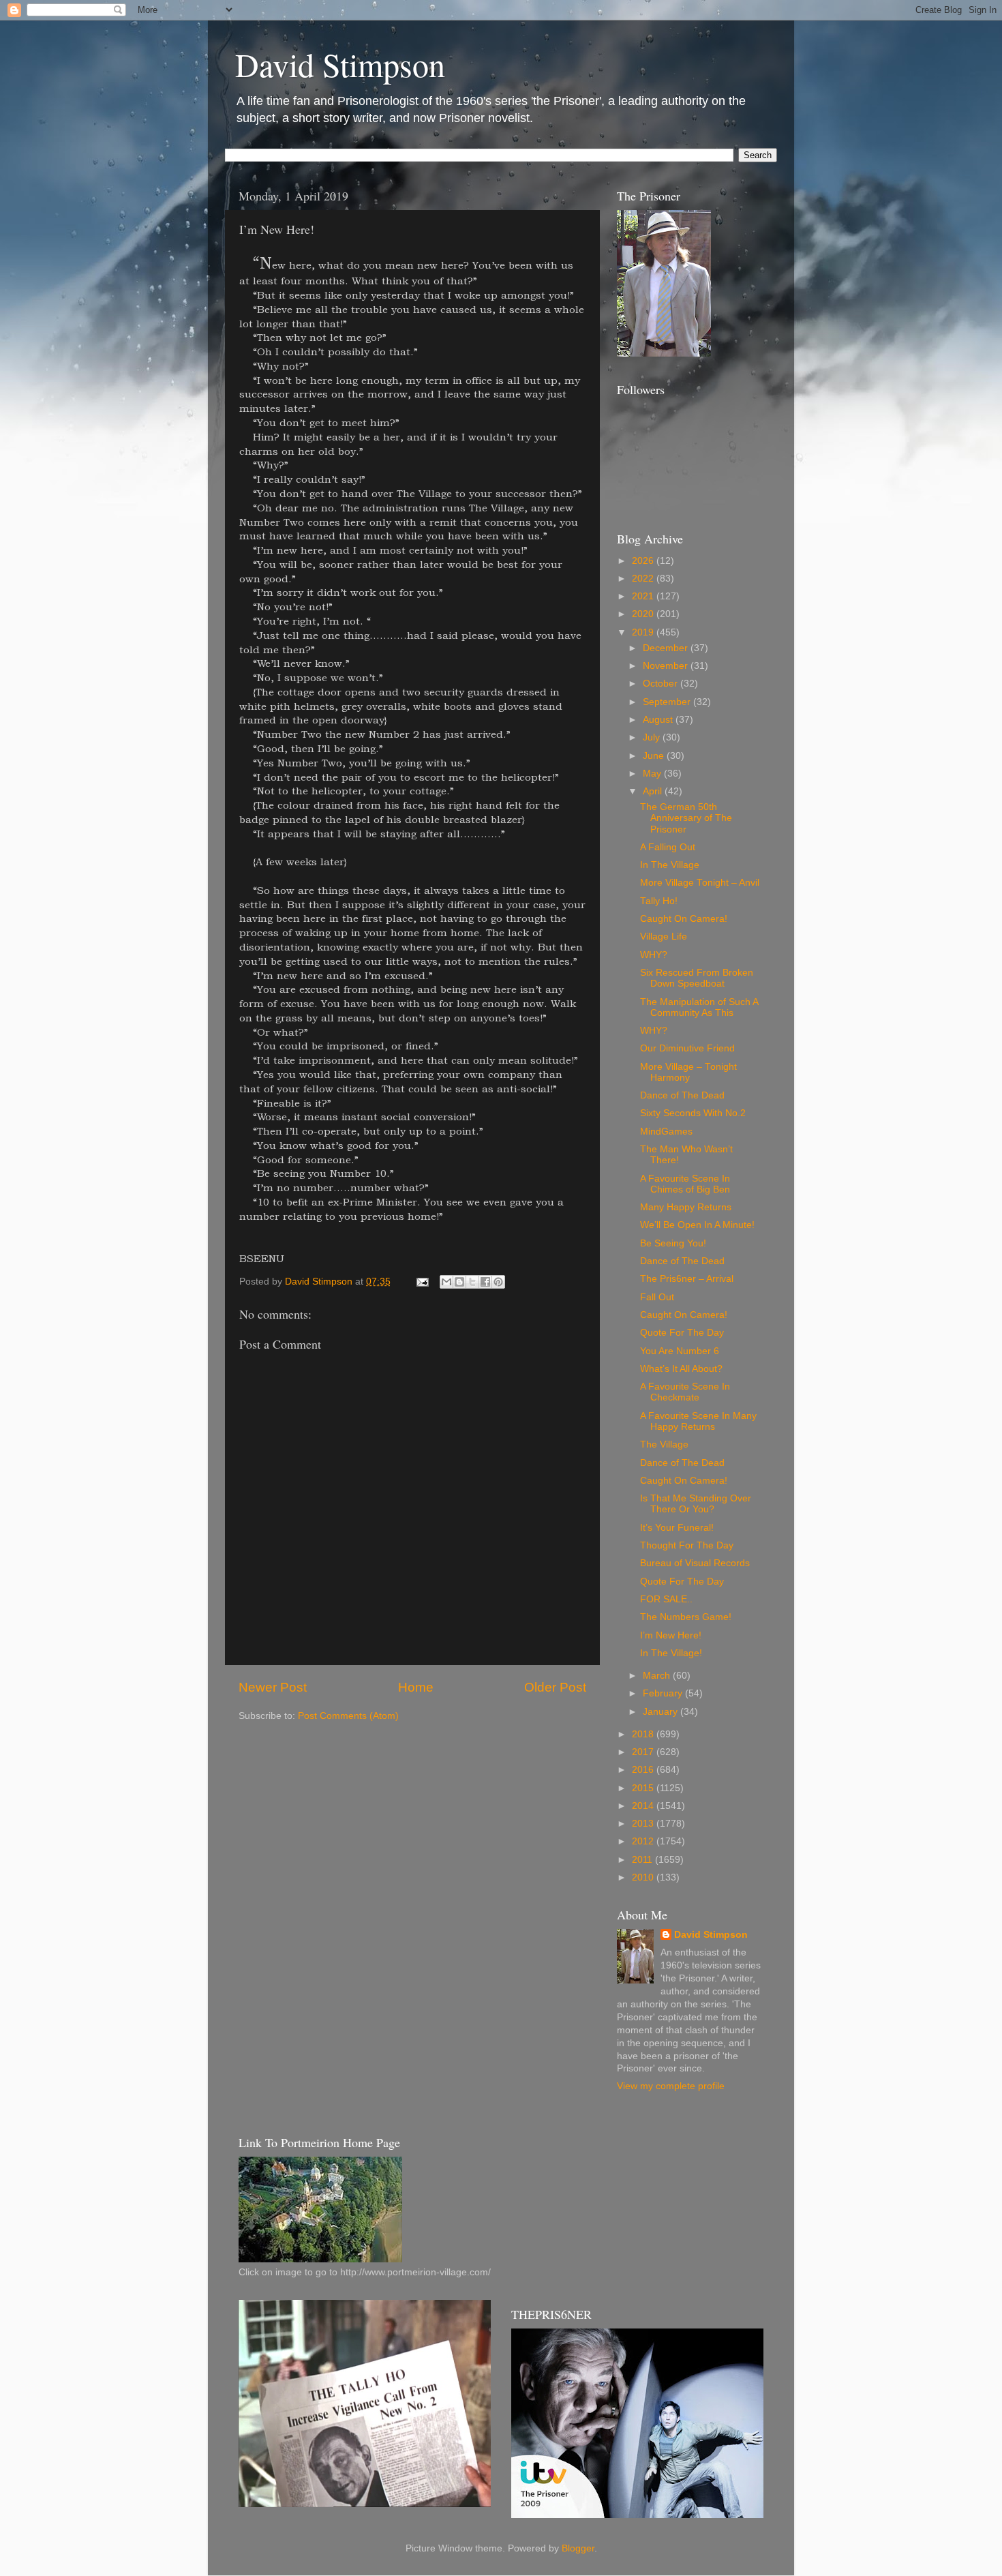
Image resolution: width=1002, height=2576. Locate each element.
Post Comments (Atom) (348, 1716)
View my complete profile (671, 2086)
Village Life (664, 937)
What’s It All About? (681, 1369)
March (658, 1676)
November (667, 666)
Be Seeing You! (673, 1243)
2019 (644, 632)
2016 (644, 1770)
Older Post (555, 1687)
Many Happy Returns (686, 1207)
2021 (644, 596)
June (655, 756)
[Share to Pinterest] (498, 1282)
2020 (644, 614)
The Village (664, 1444)
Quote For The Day (682, 1333)
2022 (644, 579)
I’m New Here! (671, 1635)
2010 (644, 1877)
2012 (644, 1841)
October (662, 684)
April (654, 791)
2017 (644, 1752)
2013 (644, 1824)
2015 (644, 1788)
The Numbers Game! (686, 1617)
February (664, 1693)
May (653, 774)
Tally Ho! (659, 901)
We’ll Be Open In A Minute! (697, 1225)
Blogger (578, 2548)
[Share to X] (472, 1282)
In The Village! (671, 1653)
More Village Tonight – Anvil (700, 883)
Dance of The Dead (682, 1095)
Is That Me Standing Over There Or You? (696, 1504)
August (659, 720)
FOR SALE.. (666, 1599)
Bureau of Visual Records (695, 1563)
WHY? (654, 955)
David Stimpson (340, 64)
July (653, 737)
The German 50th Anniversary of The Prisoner (686, 818)
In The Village (670, 865)
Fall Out (657, 1297)
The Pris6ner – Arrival (687, 1279)
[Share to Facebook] (485, 1282)
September (668, 702)
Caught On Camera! (684, 919)
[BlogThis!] (459, 1282)
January (662, 1712)
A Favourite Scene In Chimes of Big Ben (685, 1184)
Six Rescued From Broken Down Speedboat (697, 978)
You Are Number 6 (680, 1351)
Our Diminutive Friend (687, 1048)
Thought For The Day (687, 1545)
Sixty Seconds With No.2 (693, 1113)
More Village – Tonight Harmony (688, 1072)
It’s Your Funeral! (677, 1528)
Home (416, 1687)
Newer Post (273, 1687)
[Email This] (446, 1282)
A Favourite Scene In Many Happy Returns (698, 1421)
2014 (644, 1806)
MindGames (666, 1132)
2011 (643, 1860)
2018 (644, 1734)
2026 (644, 561)
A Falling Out (668, 847)
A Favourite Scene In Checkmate (685, 1392)
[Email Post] (422, 1282)
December (667, 648)
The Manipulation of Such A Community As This (699, 1007)
